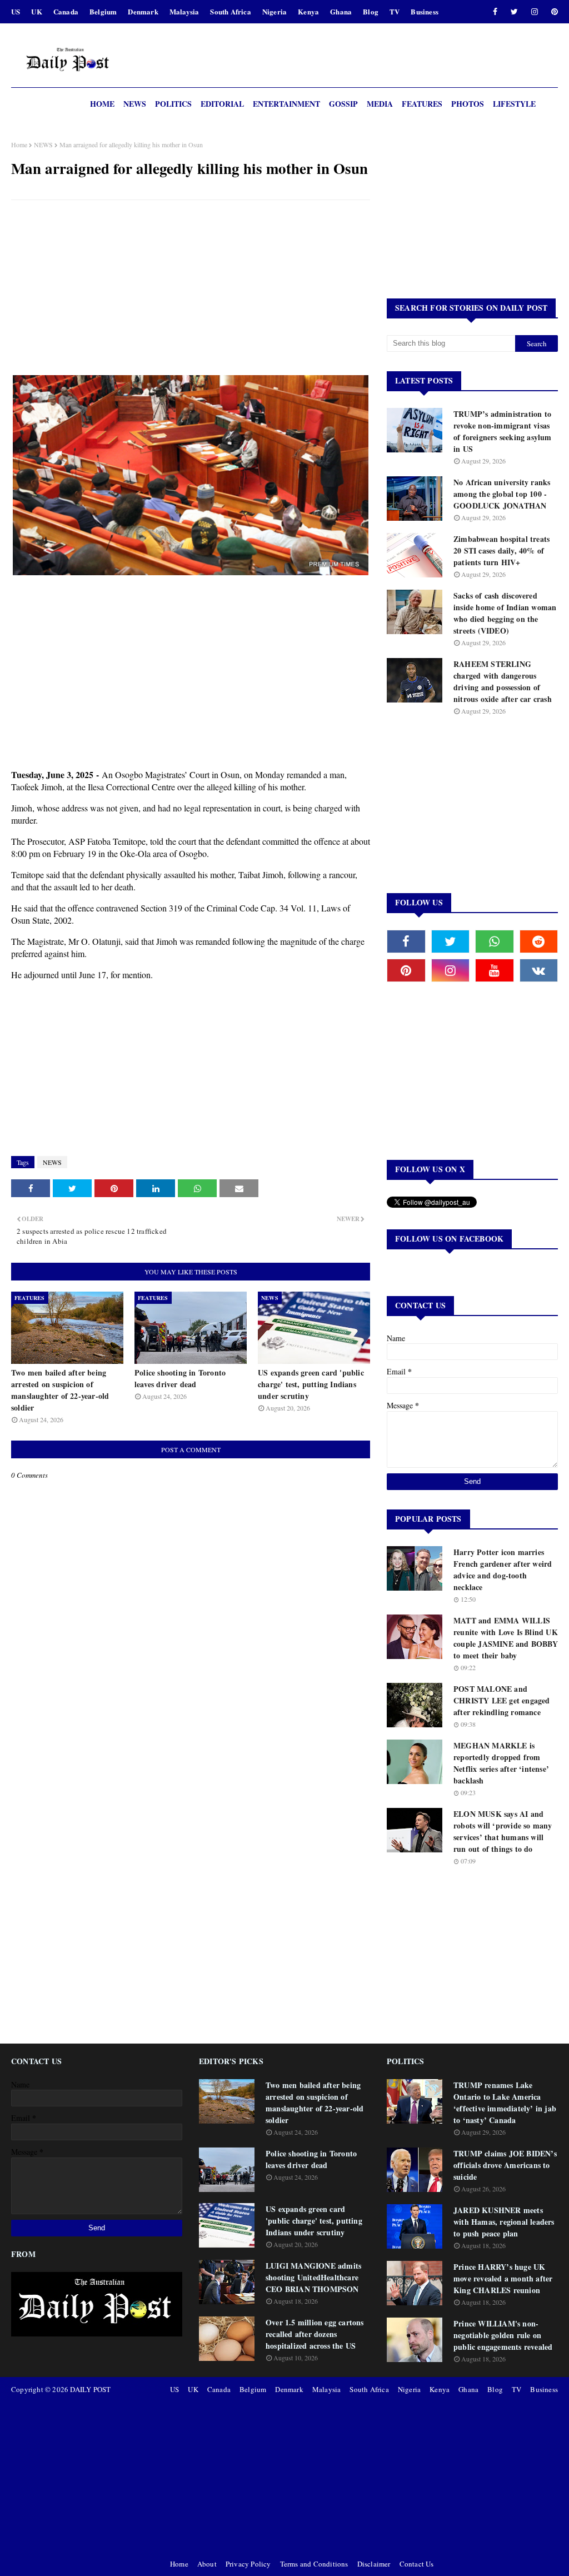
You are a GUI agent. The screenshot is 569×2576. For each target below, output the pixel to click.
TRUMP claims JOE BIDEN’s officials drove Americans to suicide (505, 2165)
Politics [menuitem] (173, 104)
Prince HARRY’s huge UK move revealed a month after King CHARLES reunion (503, 2278)
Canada (66, 11)
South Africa (230, 11)
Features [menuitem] (422, 104)
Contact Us (417, 2564)
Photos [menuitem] (468, 104)
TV (395, 11)
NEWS (43, 145)
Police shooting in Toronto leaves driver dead (180, 1378)
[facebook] (495, 12)
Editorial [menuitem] (222, 104)
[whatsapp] (495, 941)
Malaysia (184, 11)
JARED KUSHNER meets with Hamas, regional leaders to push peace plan (504, 2222)
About (207, 2564)
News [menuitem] (135, 104)
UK (36, 11)
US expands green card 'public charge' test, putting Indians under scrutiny (311, 1384)
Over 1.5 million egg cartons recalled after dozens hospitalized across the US (315, 2334)
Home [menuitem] (102, 104)
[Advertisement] (191, 289)
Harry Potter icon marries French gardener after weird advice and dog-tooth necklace (503, 1569)
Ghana (341, 11)
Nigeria (274, 11)
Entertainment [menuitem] (286, 104)
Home (19, 145)
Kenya (308, 11)
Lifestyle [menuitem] (514, 104)
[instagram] (535, 12)
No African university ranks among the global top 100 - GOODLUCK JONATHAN (502, 494)
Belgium (103, 11)
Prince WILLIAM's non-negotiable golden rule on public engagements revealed (503, 2335)
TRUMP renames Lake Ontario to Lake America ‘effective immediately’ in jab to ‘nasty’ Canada (505, 2102)
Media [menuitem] (380, 104)
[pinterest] (553, 12)
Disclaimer (374, 2564)
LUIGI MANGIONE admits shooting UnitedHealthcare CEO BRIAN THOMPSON (313, 2277)
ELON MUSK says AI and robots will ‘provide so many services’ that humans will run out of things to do (503, 1831)
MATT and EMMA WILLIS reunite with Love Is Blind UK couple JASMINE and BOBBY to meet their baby (506, 1638)
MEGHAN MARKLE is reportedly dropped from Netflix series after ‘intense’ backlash (501, 1763)
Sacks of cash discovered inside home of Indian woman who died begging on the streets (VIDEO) (505, 613)
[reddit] (539, 941)
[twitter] (514, 12)
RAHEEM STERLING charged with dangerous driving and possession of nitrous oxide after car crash (503, 681)
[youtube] (495, 970)
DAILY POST (90, 2389)
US (16, 11)
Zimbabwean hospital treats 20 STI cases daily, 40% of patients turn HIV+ (501, 550)
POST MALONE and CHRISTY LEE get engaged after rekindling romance (502, 1700)
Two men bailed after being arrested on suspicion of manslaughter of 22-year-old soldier (60, 1390)
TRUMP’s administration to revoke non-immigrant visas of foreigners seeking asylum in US (503, 431)
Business (425, 11)
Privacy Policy (248, 2564)
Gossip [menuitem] (343, 104)
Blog (371, 11)
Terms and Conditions (314, 2564)
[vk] (539, 970)
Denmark (143, 11)
